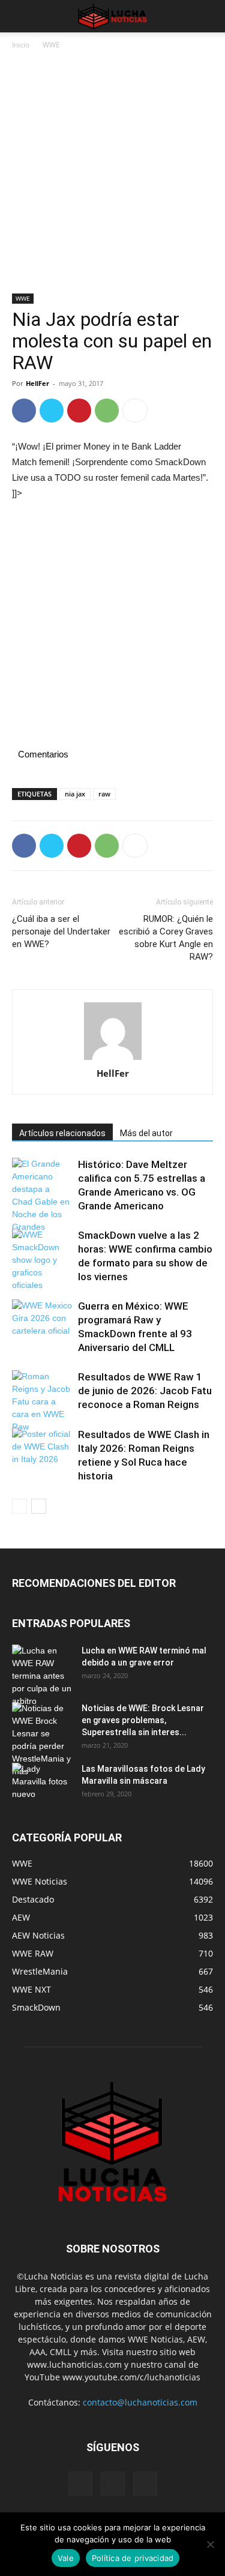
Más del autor (146, 1133)
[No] (210, 2544)
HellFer (37, 383)
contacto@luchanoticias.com (140, 2402)
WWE (51, 45)
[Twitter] (52, 411)
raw (104, 794)
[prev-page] (19, 1506)
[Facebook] (24, 411)
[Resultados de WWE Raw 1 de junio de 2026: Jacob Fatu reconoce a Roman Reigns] (42, 1402)
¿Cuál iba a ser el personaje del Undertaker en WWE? (61, 931)
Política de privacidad (133, 2558)
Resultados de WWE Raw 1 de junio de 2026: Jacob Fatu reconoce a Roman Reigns (145, 1391)
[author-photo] (113, 1032)
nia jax (75, 794)
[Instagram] (113, 2484)
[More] (135, 411)
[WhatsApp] (107, 411)
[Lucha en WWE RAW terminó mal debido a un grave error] (42, 1676)
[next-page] (39, 1506)
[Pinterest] (79, 411)
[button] (20, 16)
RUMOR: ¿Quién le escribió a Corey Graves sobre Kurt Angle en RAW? (166, 938)
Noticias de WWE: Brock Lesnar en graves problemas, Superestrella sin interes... (143, 1720)
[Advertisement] (112, 176)
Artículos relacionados (62, 1133)
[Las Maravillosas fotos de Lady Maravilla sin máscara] (42, 1784)
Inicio (21, 45)
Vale (66, 2558)
